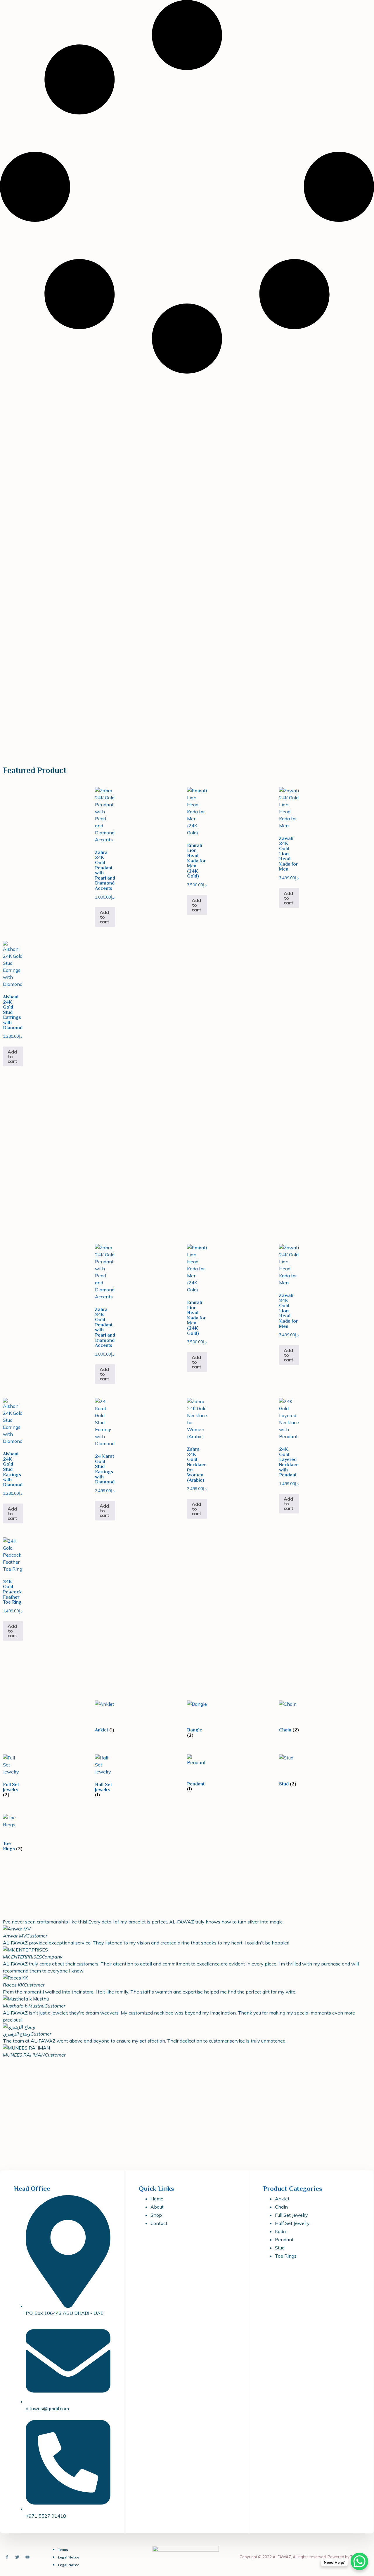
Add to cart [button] (104, 917)
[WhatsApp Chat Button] (359, 2561)
